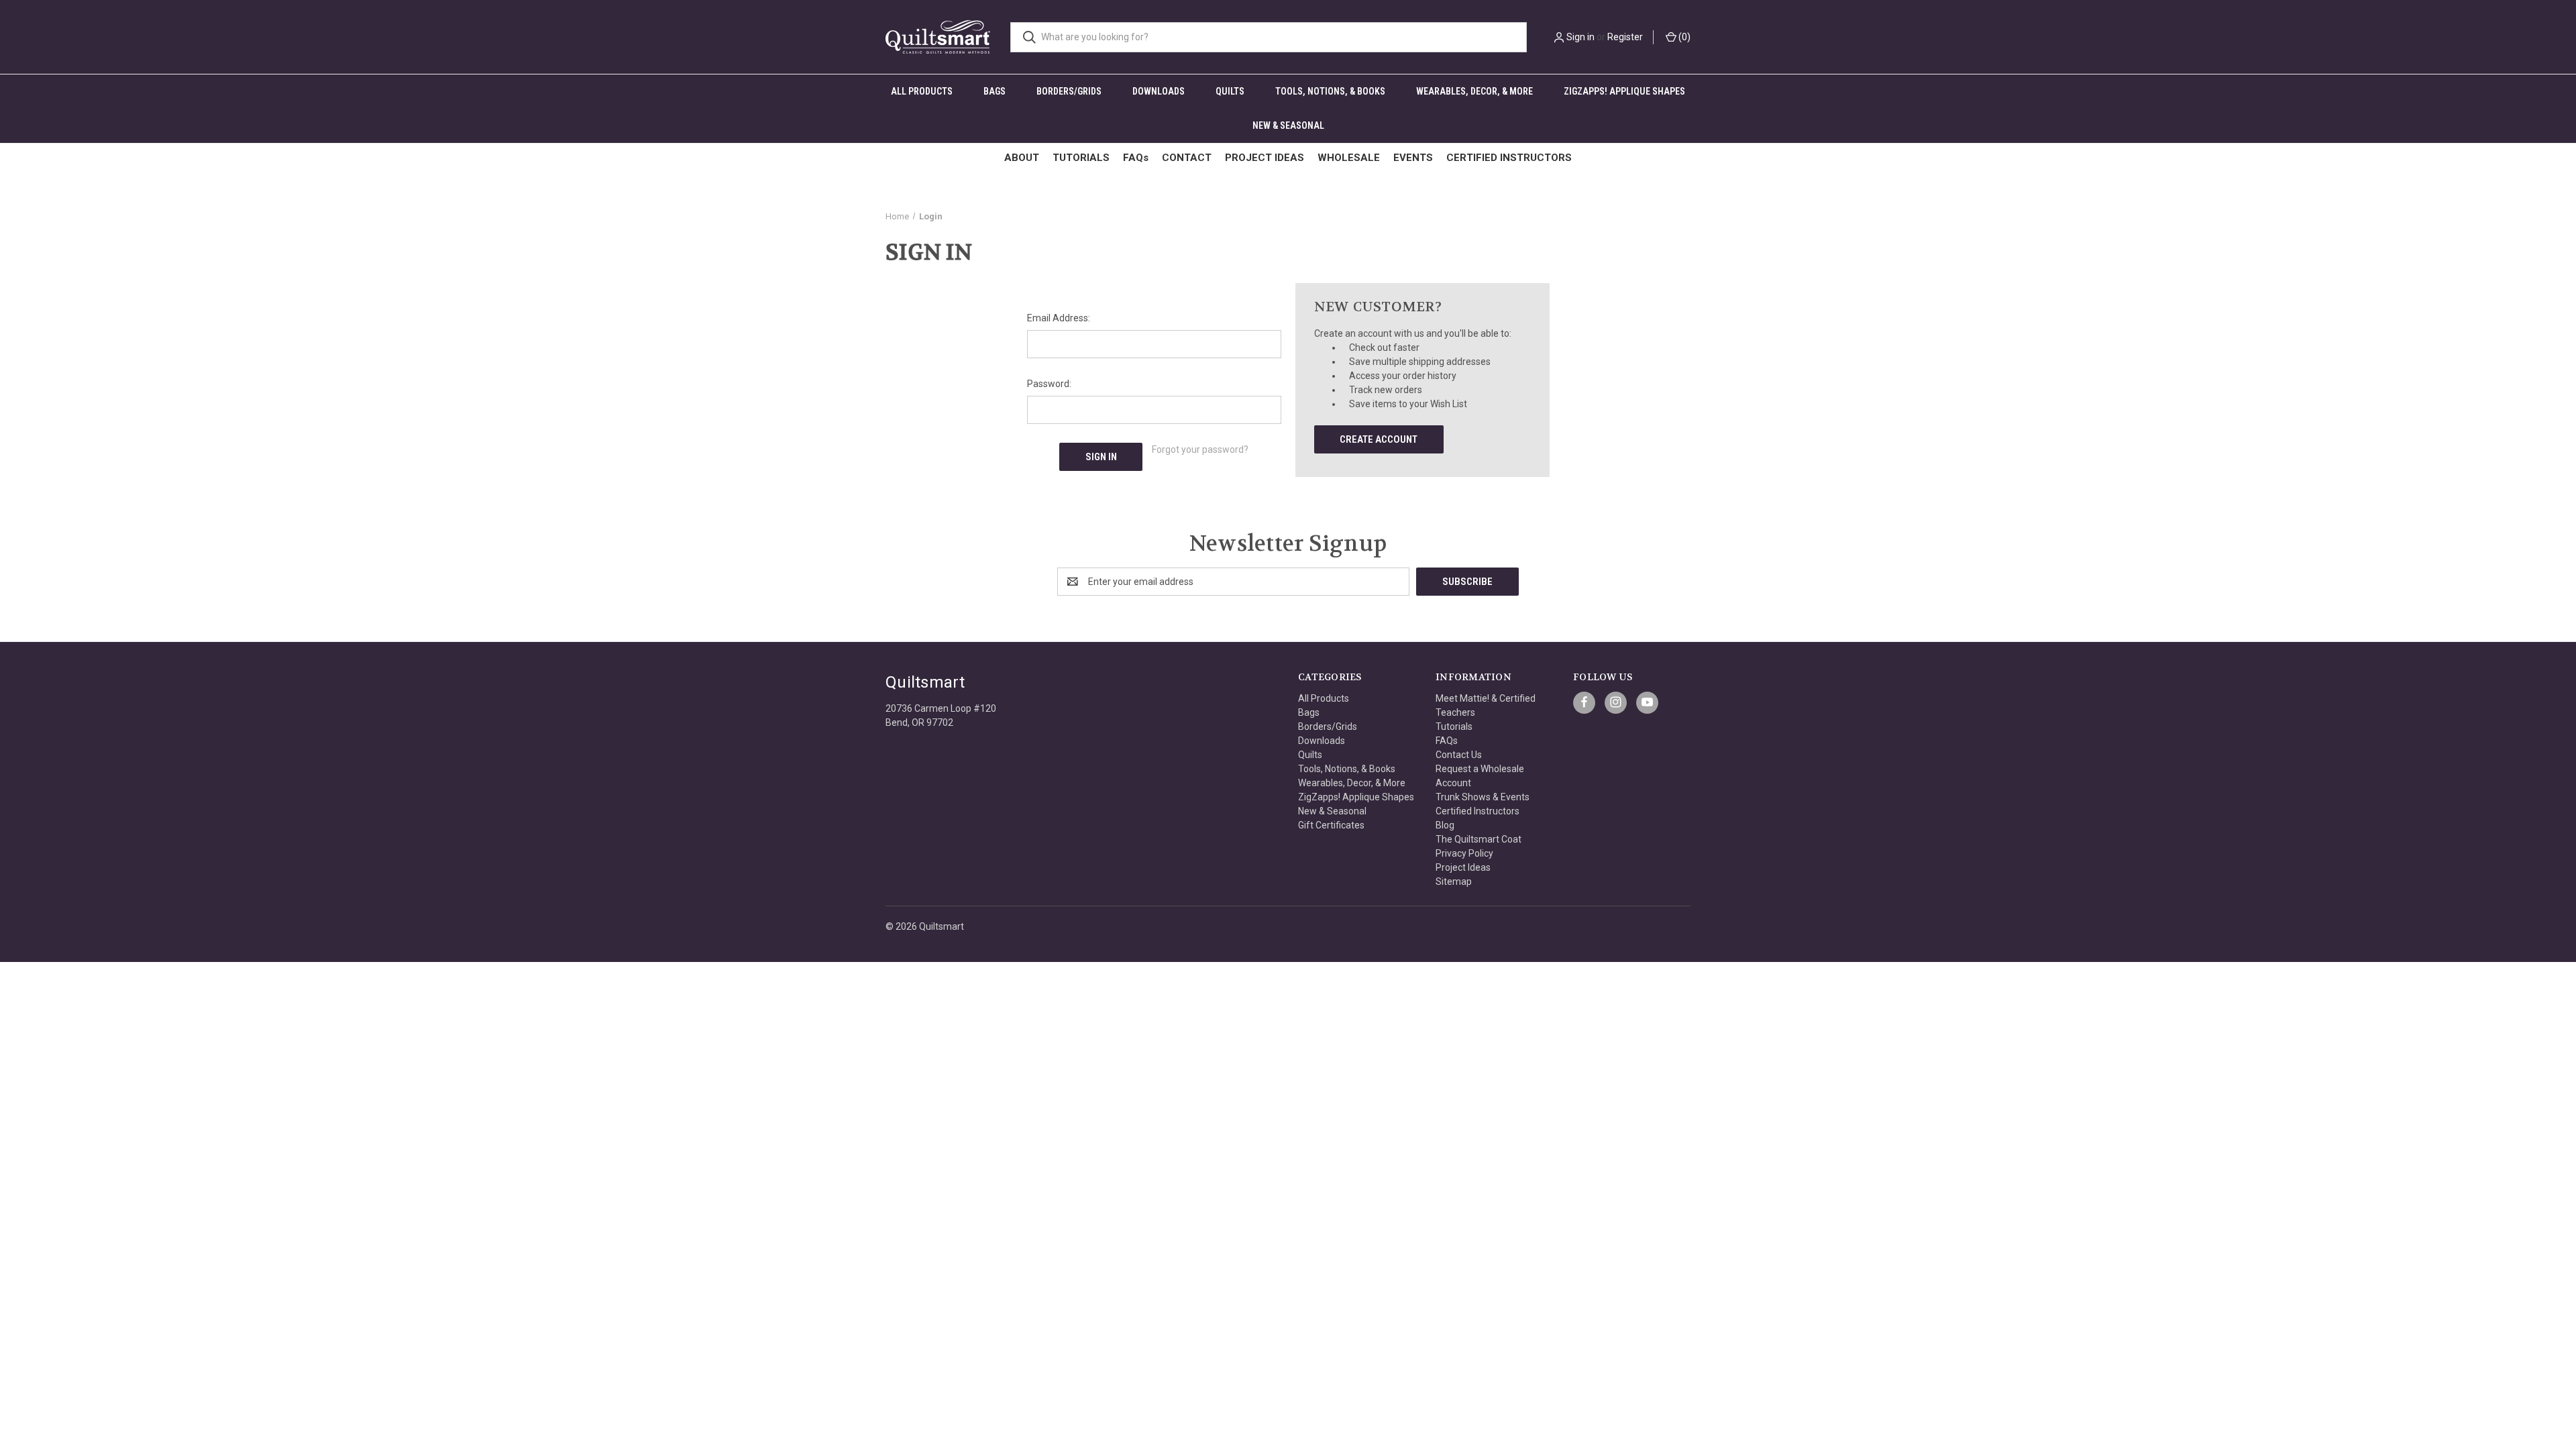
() (1683, 37)
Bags (995, 91)
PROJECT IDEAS (1265, 158)
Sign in (1580, 37)
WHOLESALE (1349, 158)
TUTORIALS (1081, 158)
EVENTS (1413, 158)
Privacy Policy (1464, 853)
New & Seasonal (1288, 125)
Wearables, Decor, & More (1474, 91)
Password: (1049, 384)
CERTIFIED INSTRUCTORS (1509, 158)
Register (1625, 37)
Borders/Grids (1069, 91)
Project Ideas (1463, 867)
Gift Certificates (1331, 825)
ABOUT (1022, 158)
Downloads (1159, 91)
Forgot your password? (1200, 449)
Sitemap (1454, 881)
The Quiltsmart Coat (1479, 839)
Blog (1445, 825)
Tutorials (1454, 727)
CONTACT (1187, 158)
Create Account (1379, 439)
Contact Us (1459, 755)
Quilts (1230, 91)
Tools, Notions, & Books (1330, 91)
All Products (922, 91)
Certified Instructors (1478, 811)
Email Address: (1059, 318)
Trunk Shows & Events (1483, 797)
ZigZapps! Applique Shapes (1624, 91)
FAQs (1136, 158)
